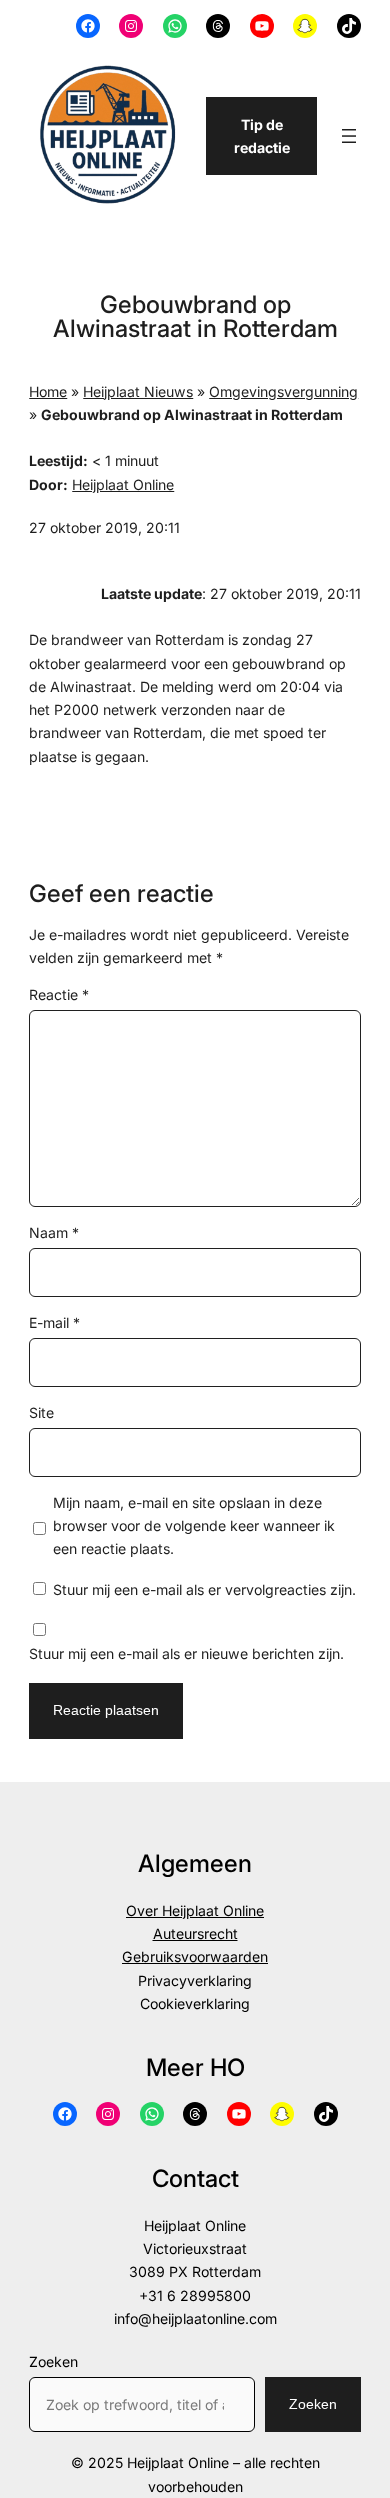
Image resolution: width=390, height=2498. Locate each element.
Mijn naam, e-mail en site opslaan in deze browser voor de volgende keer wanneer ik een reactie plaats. (194, 1526)
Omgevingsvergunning (283, 391)
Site (41, 1412)
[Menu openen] (349, 136)
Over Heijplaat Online (195, 1910)
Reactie (59, 994)
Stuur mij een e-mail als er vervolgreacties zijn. (204, 1589)
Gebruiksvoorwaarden (195, 1956)
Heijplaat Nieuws (138, 391)
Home (48, 391)
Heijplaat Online (123, 484)
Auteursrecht (195, 1933)
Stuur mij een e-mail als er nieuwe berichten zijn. (186, 1653)
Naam (54, 1232)
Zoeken (53, 2361)
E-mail (54, 1322)
